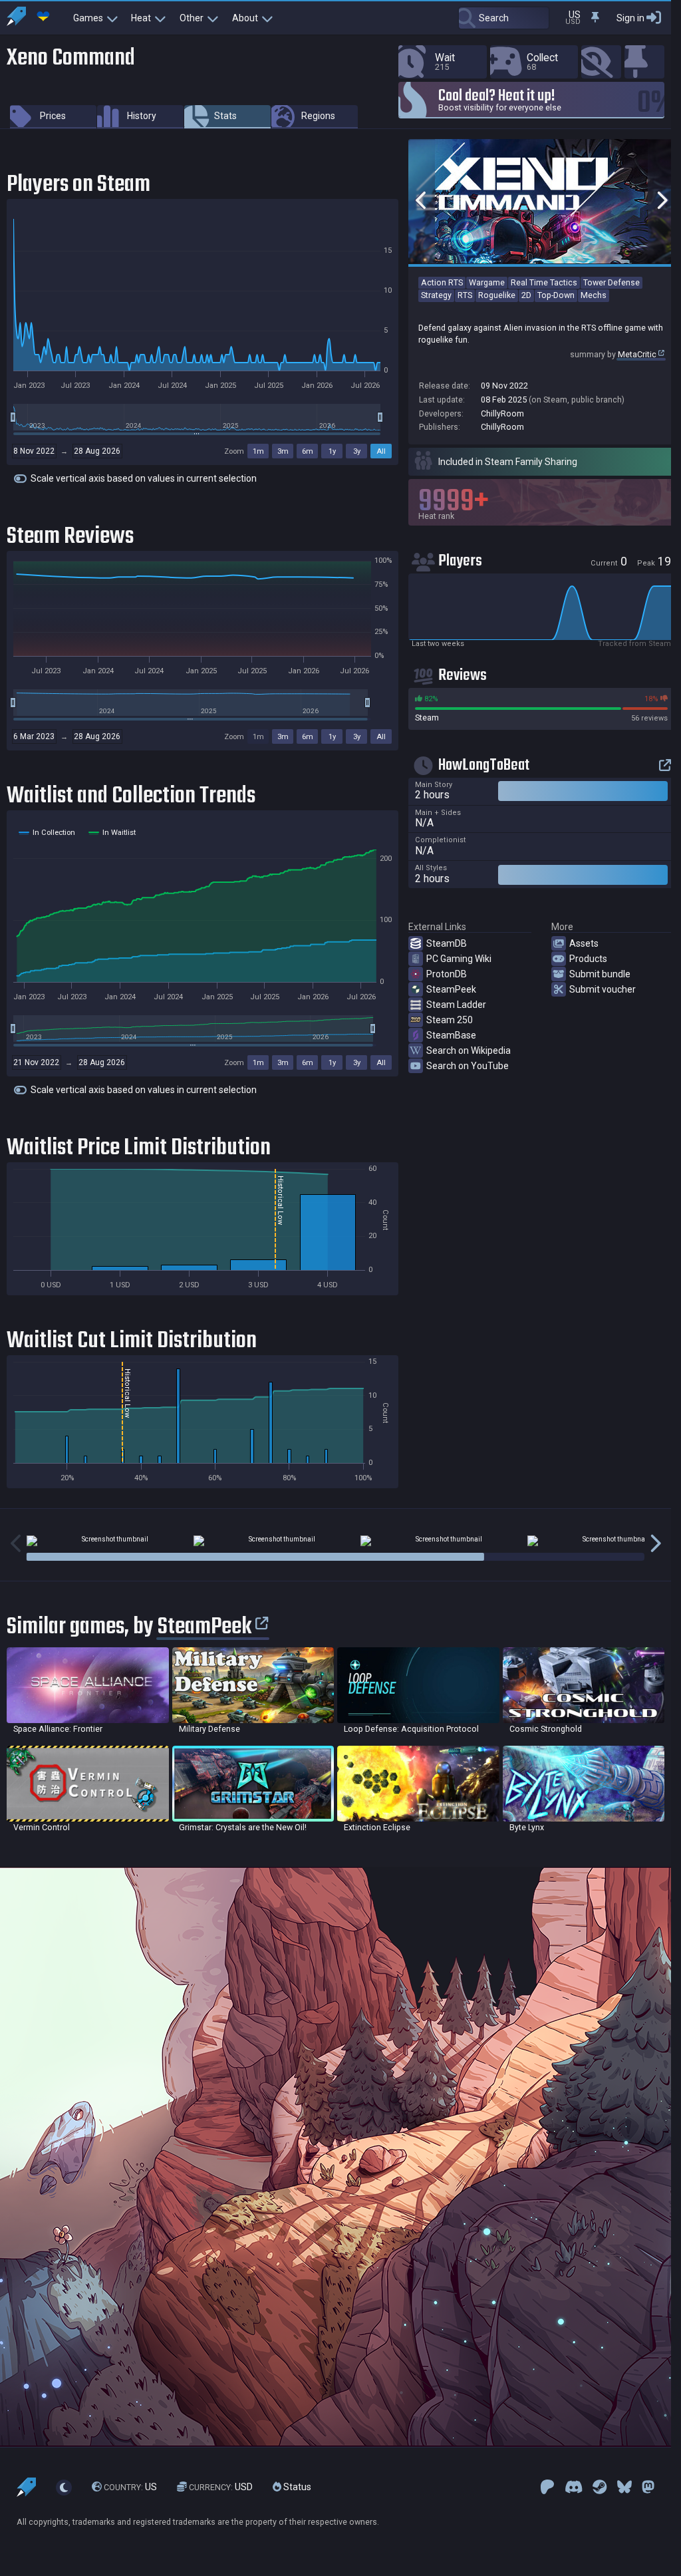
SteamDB (447, 943)
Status (296, 2488)
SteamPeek (451, 989)
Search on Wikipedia (469, 1050)
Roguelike (497, 295)
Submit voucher (603, 989)
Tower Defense (612, 282)
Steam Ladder (456, 1005)
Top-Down (556, 295)
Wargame (487, 282)
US (130, 2488)
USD (221, 2488)
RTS (465, 295)
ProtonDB (447, 974)
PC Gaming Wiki (459, 959)
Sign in (630, 18)
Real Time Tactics (544, 282)
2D (526, 295)
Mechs (594, 295)
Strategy (436, 295)
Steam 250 (450, 1020)
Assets (584, 943)
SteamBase (451, 1035)
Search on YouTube (468, 1066)
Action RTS (442, 282)
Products (588, 959)
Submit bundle (600, 974)
